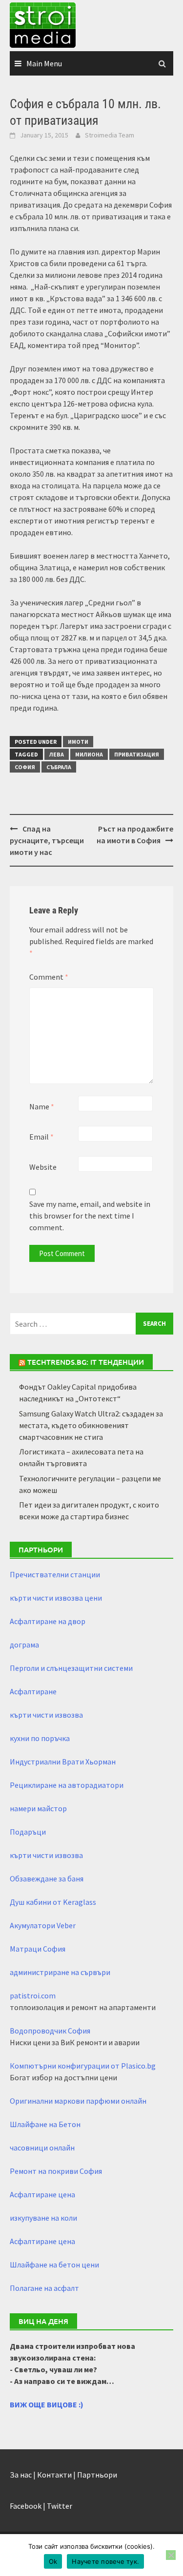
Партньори (97, 2475)
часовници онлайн (42, 2148)
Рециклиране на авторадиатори (67, 1785)
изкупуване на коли (43, 2218)
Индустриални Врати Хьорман (63, 1762)
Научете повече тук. (105, 2561)
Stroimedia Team (110, 135)
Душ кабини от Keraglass (53, 1902)
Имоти (78, 742)
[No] (171, 2555)
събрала (59, 767)
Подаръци (28, 1832)
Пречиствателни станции (55, 1574)
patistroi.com (33, 1995)
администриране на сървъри (60, 1972)
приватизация (137, 754)
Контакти (54, 2475)
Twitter (60, 2506)
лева (57, 754)
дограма (24, 1645)
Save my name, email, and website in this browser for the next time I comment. (90, 1216)
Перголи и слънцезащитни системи (71, 1668)
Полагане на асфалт (44, 2288)
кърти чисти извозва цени (56, 1598)
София (25, 767)
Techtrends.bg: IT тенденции (86, 1362)
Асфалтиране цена (42, 2194)
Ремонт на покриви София (56, 2171)
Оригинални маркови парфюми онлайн (78, 2101)
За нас (21, 2475)
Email (41, 1137)
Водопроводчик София (50, 2031)
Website (43, 1167)
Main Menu (44, 63)
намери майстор (38, 1808)
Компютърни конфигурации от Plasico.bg (83, 2066)
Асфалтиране (33, 1691)
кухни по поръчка (40, 1738)
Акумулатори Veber (43, 1925)
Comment (49, 977)
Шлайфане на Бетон (45, 2124)
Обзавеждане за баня (47, 1879)
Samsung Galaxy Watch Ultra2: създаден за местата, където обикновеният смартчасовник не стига (91, 1425)
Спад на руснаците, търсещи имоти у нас (47, 840)
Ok (53, 2561)
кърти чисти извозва (46, 1715)
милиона (89, 754)
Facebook (26, 2506)
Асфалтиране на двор (48, 1621)
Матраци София (38, 1949)
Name (42, 1106)
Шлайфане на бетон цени (54, 2265)
